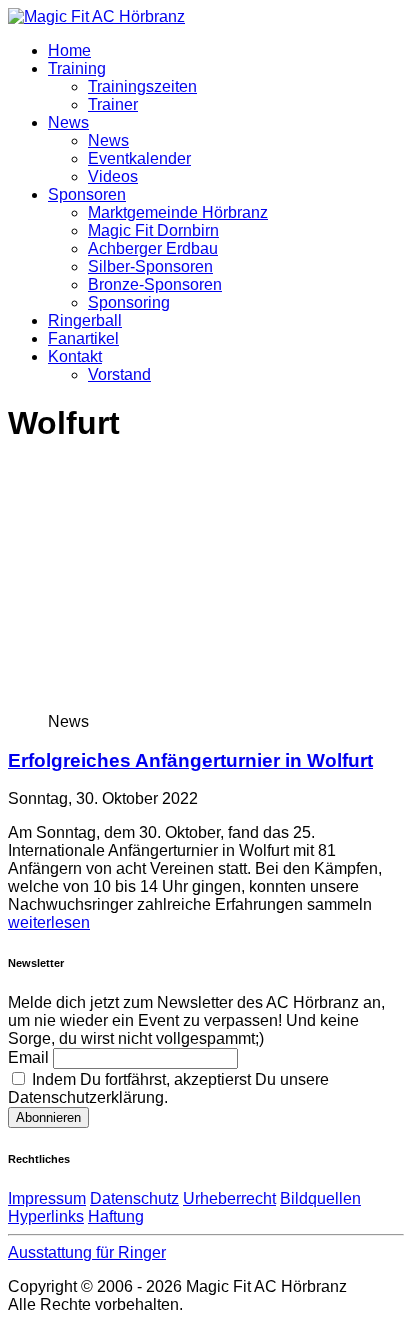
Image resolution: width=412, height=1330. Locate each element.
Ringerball (85, 320)
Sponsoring (129, 302)
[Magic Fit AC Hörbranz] (96, 16)
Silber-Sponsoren (150, 266)
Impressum (47, 1198)
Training (77, 68)
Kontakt (75, 356)
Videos (113, 176)
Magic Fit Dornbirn (153, 230)
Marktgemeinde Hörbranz (178, 212)
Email (28, 1057)
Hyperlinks (46, 1216)
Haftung (116, 1216)
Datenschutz (134, 1198)
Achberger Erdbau (153, 248)
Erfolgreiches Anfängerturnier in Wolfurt (190, 760)
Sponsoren (87, 194)
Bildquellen (320, 1198)
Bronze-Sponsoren (155, 284)
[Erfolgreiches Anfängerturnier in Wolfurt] (211, 703)
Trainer (113, 104)
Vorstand (119, 374)
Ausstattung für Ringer (87, 1252)
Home (69, 50)
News (68, 122)
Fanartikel (83, 338)
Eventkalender (139, 158)
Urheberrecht (229, 1198)
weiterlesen (49, 922)
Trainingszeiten (142, 86)
